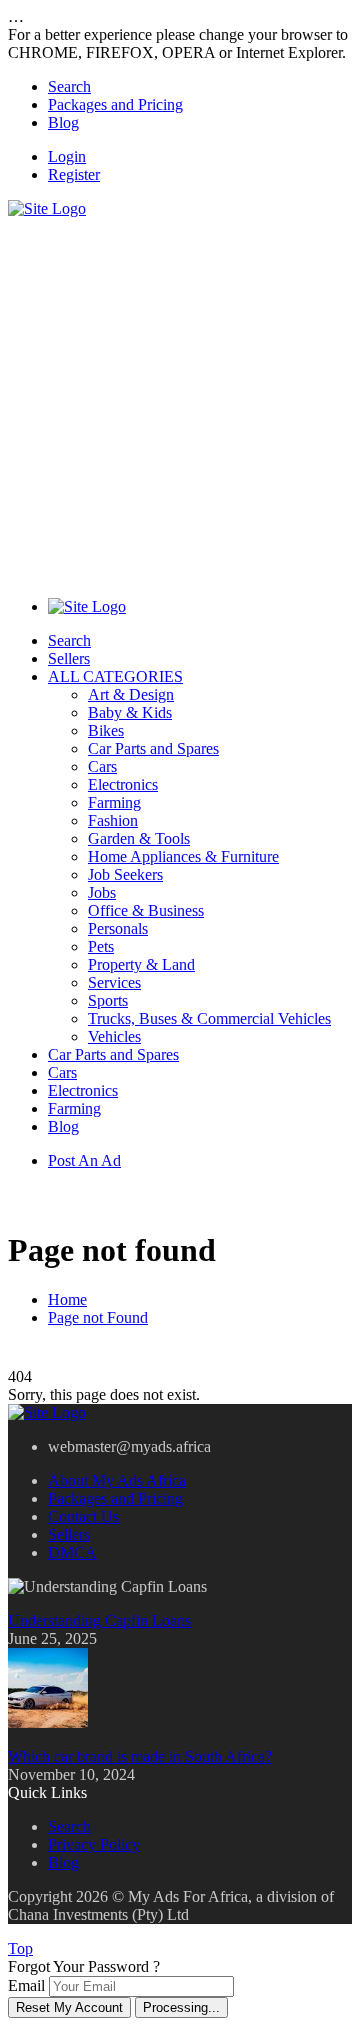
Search (69, 86)
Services (114, 982)
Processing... (181, 2007)
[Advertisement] (180, 398)
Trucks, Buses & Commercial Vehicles (209, 1018)
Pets (101, 946)
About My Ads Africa (117, 1480)
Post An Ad (84, 1160)
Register (74, 174)
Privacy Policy (94, 1844)
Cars (102, 766)
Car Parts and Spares (153, 748)
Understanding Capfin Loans (99, 1620)
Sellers (69, 658)
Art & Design (131, 694)
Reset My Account (69, 2007)
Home (67, 1299)
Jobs (102, 892)
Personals (118, 928)
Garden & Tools (139, 838)
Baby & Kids (130, 712)
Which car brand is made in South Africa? (140, 1756)
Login (67, 156)
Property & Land (141, 964)
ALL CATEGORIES (115, 676)
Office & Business (146, 910)
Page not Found (98, 1317)
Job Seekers (125, 874)
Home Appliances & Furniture (183, 856)
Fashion (113, 820)
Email (26, 1985)
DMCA (72, 1552)
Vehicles (114, 1036)
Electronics (123, 784)
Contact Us (83, 1516)
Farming (114, 802)
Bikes (106, 730)
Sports (108, 1000)
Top (20, 1948)
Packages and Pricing (115, 104)
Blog (63, 122)
